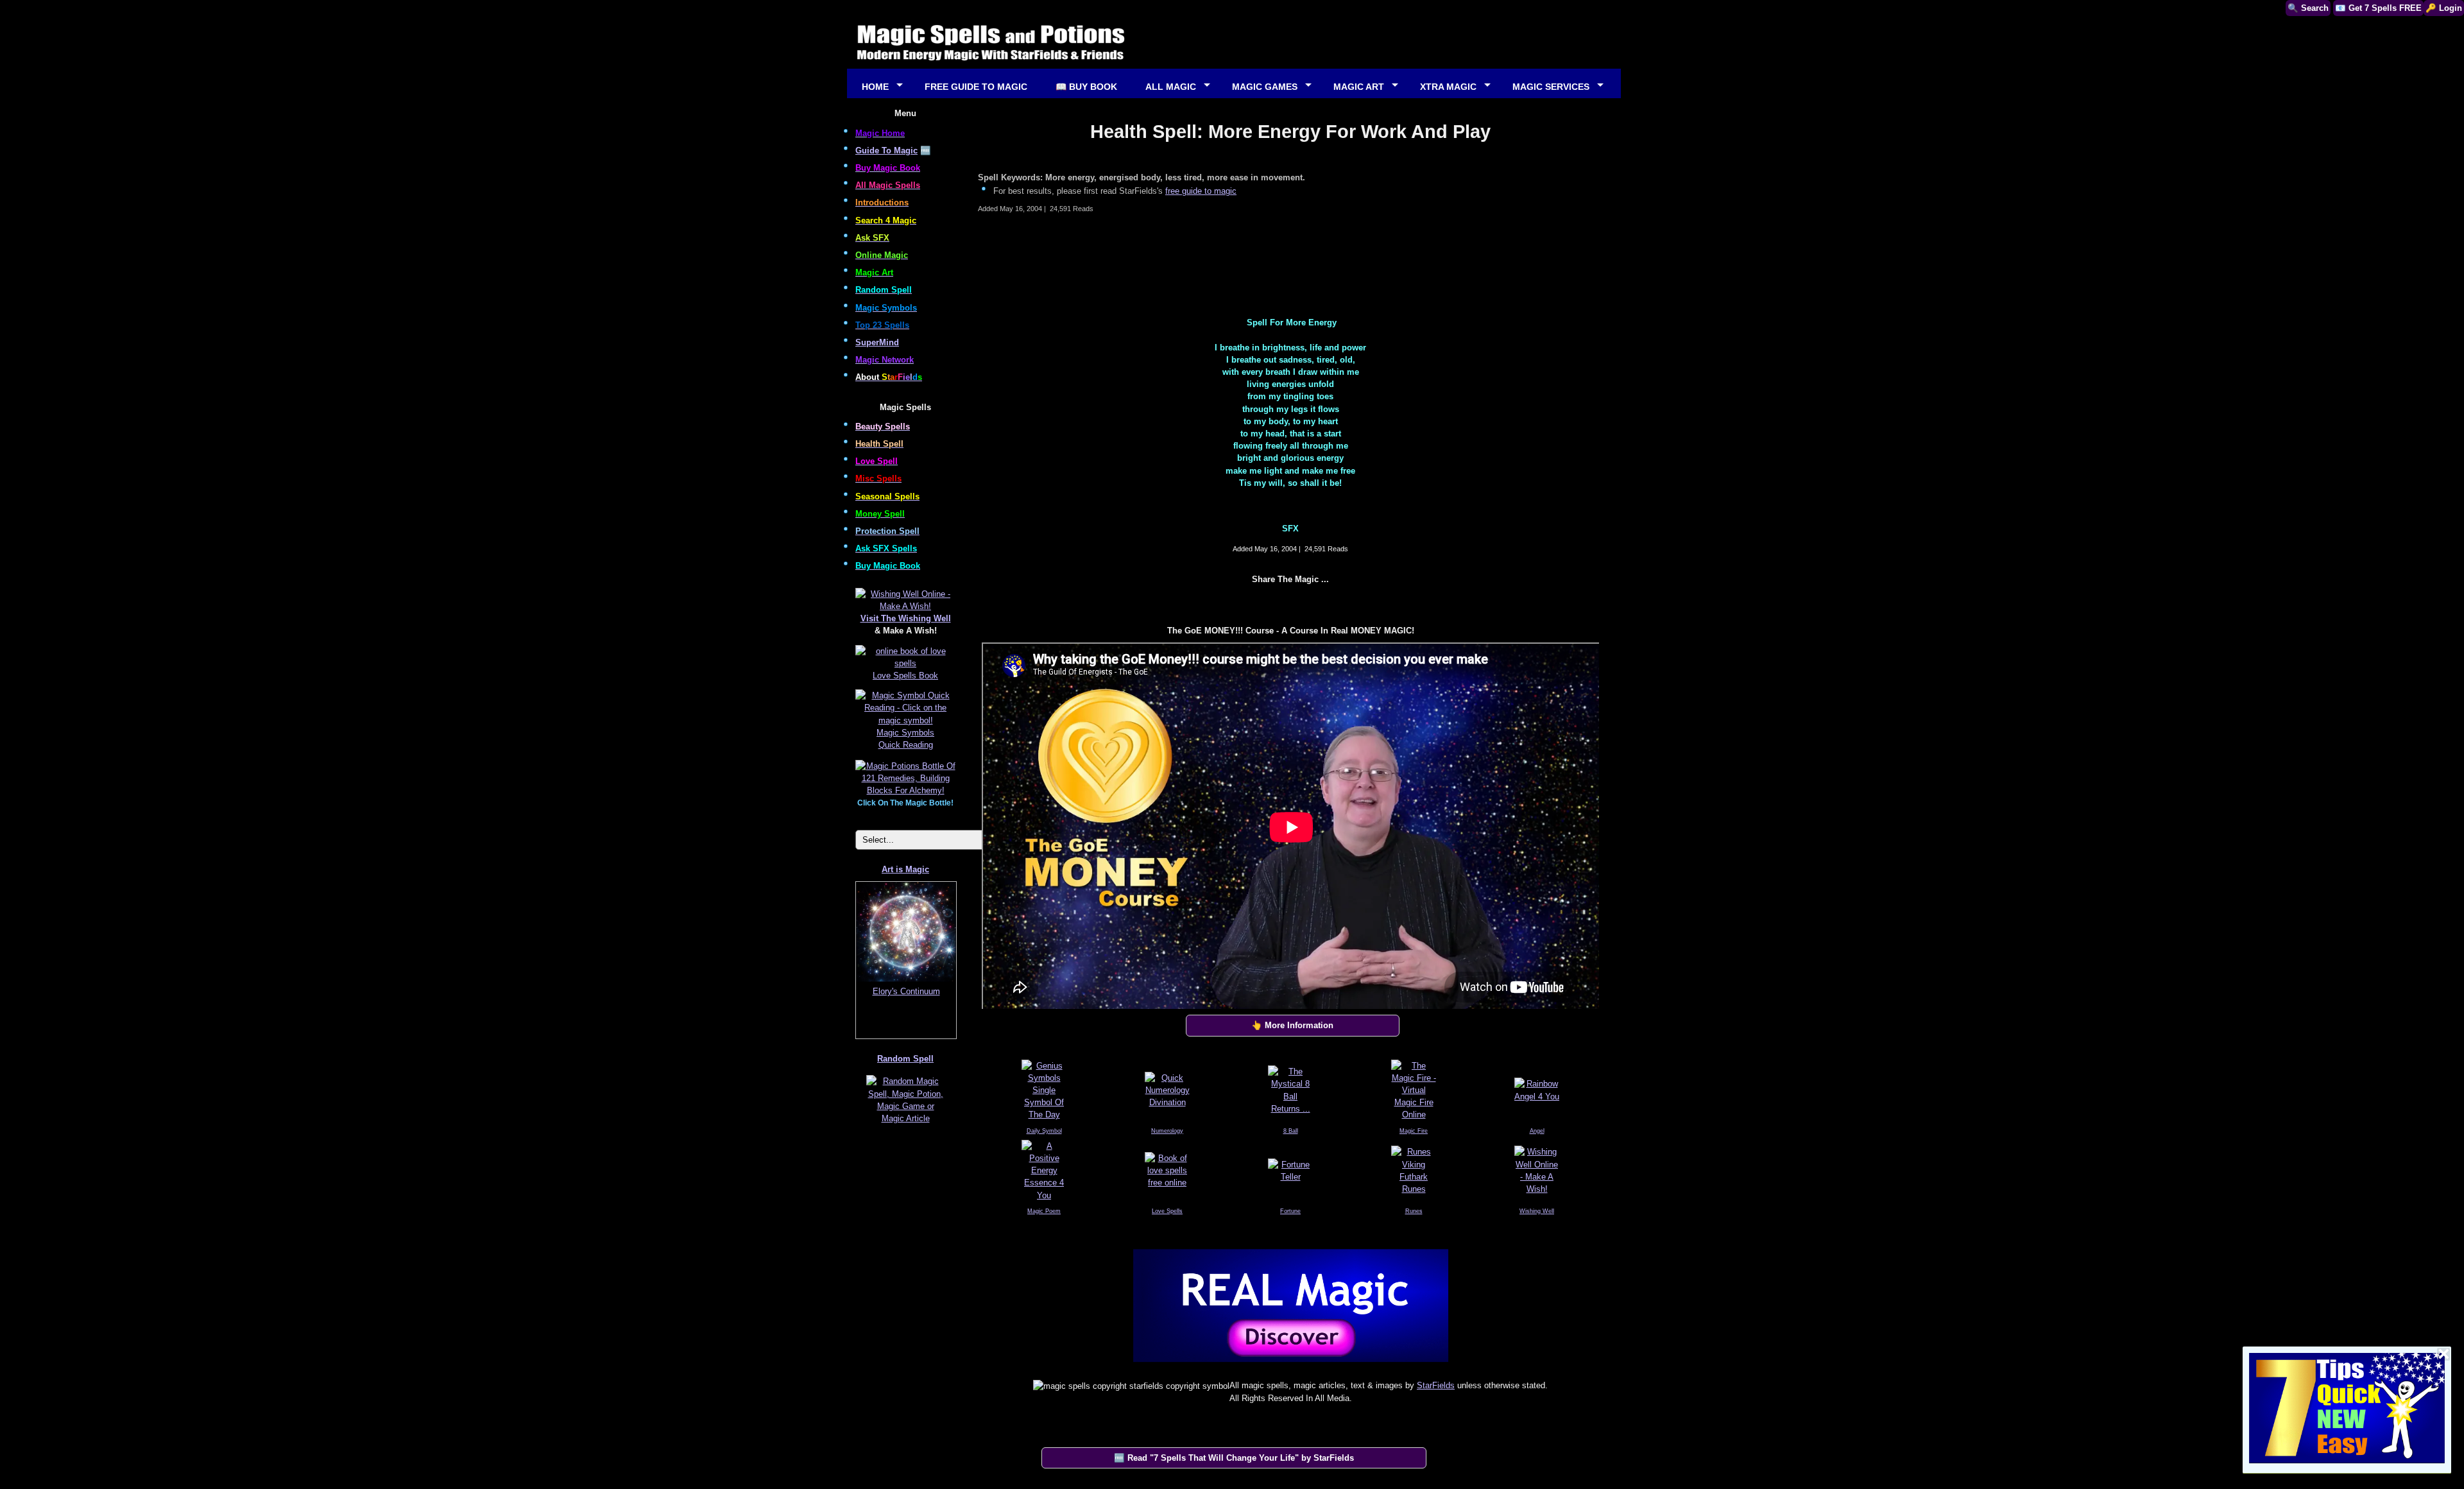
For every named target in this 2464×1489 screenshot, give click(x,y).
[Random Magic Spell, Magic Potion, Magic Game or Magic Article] (905, 1123)
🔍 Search (2308, 8)
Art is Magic (905, 869)
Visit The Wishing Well (906, 618)
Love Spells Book (905, 676)
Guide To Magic (886, 151)
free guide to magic (1201, 191)
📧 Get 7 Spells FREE (2378, 8)
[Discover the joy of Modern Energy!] (1290, 1365)
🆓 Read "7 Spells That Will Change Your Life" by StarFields (1234, 1458)
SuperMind (877, 342)
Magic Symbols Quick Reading (905, 739)
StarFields (1436, 1385)
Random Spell (905, 1059)
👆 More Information (1292, 1025)
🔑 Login (2444, 8)
